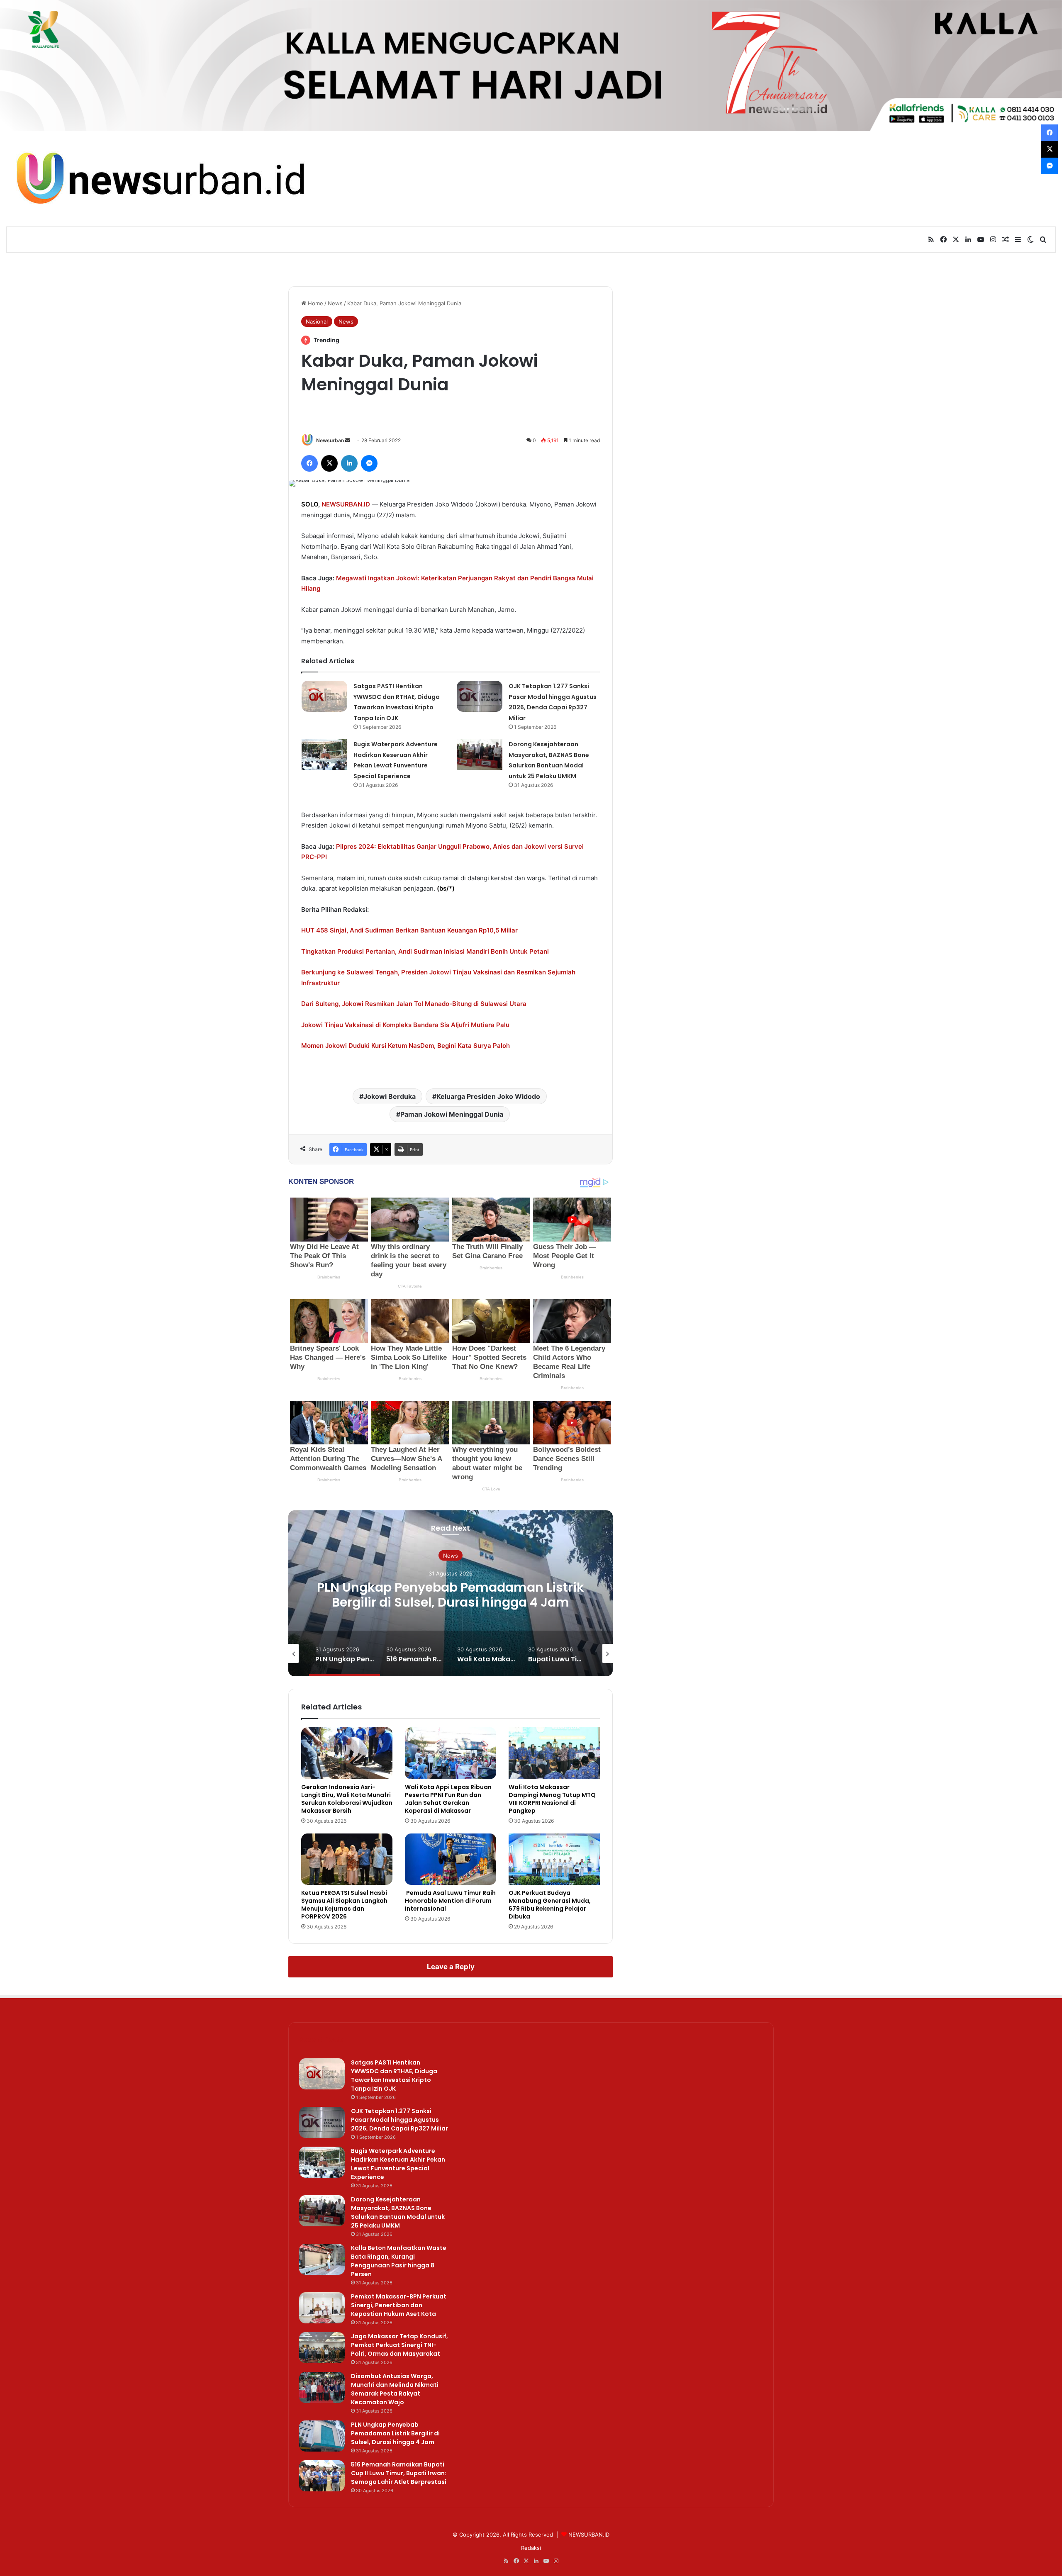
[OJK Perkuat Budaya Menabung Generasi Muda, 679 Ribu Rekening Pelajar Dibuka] (554, 1859)
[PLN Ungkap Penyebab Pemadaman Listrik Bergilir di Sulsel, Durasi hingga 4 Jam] (322, 2436)
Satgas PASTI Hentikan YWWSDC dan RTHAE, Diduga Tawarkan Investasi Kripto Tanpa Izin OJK (394, 2076)
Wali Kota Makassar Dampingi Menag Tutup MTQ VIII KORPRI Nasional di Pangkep (552, 1799)
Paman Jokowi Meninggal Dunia (452, 1114)
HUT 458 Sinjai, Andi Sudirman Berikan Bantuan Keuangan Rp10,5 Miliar (409, 930)
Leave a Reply (451, 1967)
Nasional (317, 321)
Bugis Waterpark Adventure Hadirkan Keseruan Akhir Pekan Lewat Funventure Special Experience (398, 2164)
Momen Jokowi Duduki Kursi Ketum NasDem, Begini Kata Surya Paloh (406, 1046)
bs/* (446, 888)
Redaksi (531, 2548)
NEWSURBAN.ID (346, 504)
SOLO (310, 504)
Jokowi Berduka (390, 1096)
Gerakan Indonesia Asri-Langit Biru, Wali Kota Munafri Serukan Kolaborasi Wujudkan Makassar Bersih (347, 1799)
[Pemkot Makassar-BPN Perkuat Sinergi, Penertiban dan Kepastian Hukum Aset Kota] (322, 2308)
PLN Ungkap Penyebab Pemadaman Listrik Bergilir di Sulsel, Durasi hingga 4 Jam (395, 2433)
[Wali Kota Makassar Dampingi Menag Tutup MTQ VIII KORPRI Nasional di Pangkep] (554, 1753)
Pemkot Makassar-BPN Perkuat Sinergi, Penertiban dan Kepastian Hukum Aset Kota (399, 2305)
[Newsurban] (159, 179)
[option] (451, 1593)
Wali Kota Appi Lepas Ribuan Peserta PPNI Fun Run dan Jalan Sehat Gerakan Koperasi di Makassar (448, 1799)
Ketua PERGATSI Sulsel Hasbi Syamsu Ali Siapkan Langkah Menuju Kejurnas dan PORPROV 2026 (344, 1905)
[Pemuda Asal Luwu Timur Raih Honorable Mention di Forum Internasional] (451, 1859)
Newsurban (330, 440)
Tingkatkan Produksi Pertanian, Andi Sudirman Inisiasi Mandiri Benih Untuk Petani (425, 951)
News (335, 303)
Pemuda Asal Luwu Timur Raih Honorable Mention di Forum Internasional (450, 1901)
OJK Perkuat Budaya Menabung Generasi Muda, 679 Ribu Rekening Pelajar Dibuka (550, 1905)
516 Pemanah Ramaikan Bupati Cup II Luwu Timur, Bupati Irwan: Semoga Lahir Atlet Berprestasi (451, 1602)
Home (315, 303)
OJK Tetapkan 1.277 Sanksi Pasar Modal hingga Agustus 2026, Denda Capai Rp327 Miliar (399, 2120)
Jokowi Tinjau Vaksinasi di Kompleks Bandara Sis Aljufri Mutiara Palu (405, 1025)
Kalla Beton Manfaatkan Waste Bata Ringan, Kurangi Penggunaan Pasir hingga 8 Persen (399, 2261)
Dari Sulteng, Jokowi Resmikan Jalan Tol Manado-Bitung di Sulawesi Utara (414, 1004)
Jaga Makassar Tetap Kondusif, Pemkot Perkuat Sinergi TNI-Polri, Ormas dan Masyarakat (399, 2345)
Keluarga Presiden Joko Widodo (488, 1096)
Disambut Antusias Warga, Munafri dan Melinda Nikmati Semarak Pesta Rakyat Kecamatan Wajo (395, 2389)
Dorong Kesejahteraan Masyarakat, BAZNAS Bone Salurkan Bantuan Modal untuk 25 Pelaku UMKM (398, 2212)
